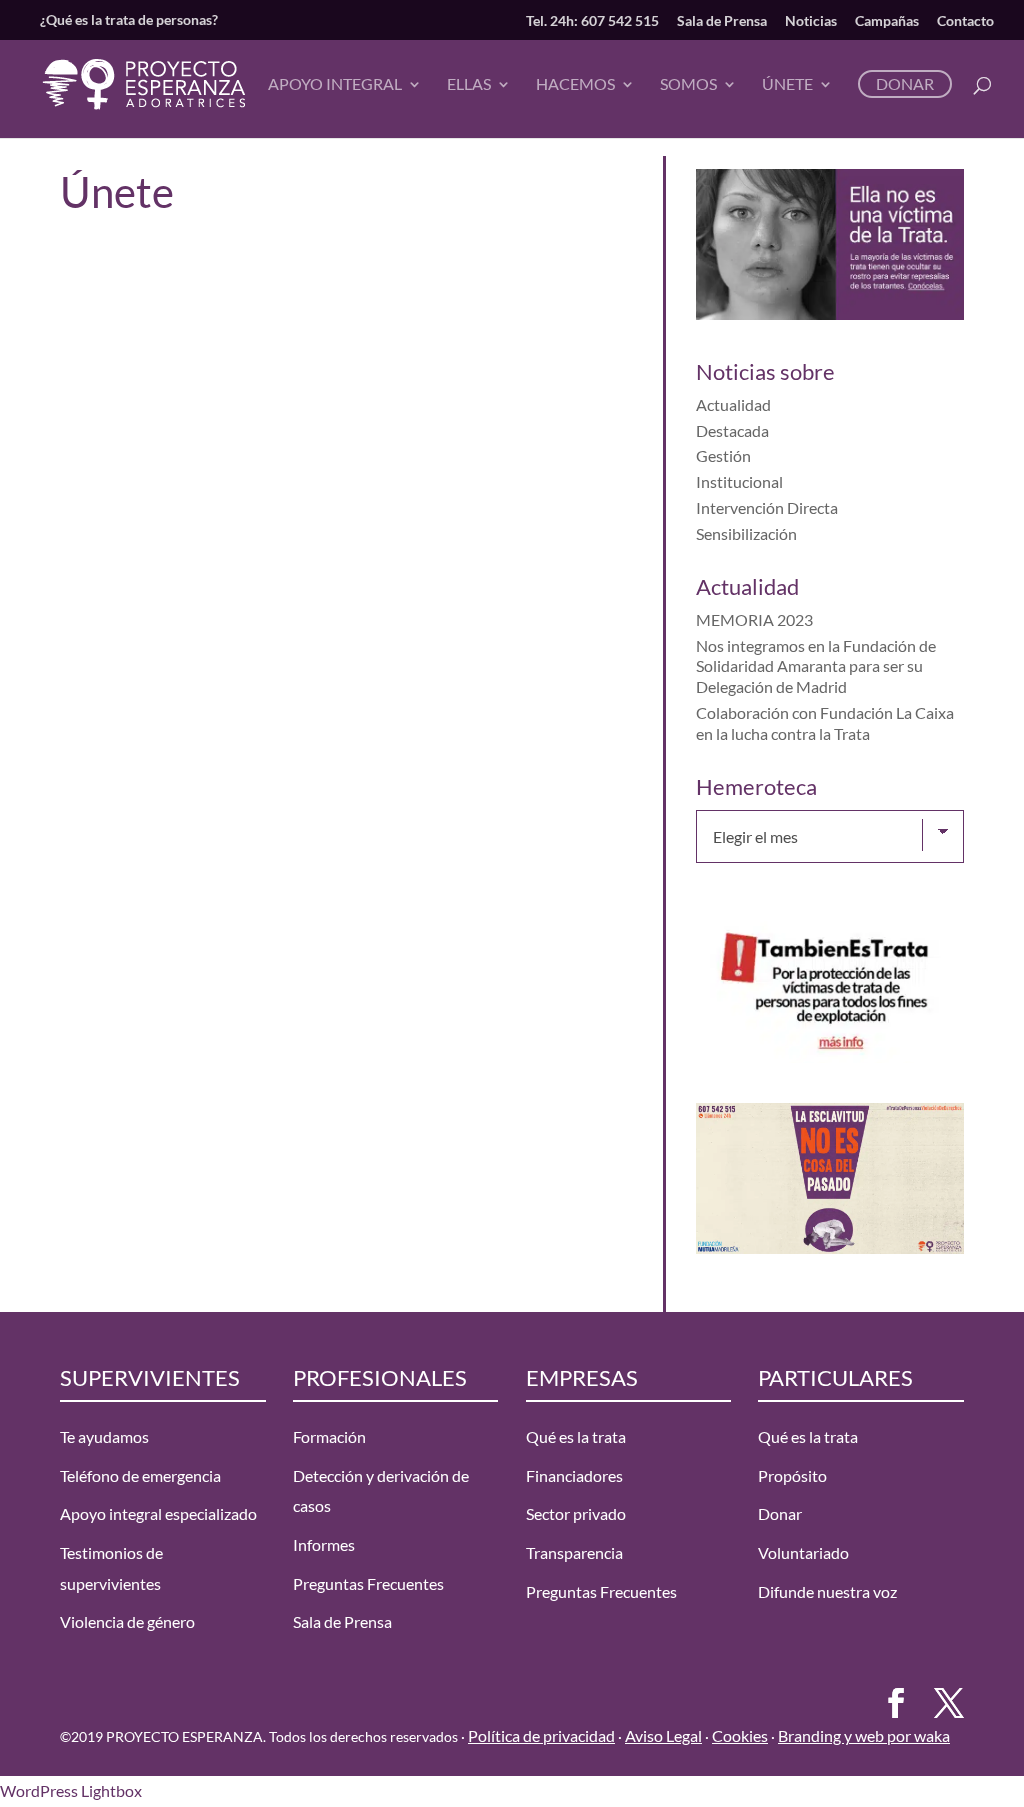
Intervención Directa (767, 507)
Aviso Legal (663, 1735)
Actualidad (733, 404)
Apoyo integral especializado (158, 1513)
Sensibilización (746, 533)
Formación (329, 1436)
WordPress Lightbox (71, 1790)
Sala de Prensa (722, 21)
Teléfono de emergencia (140, 1475)
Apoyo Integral (335, 85)
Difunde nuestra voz (827, 1591)
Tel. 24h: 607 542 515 (592, 21)
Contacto (965, 21)
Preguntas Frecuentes (368, 1583)
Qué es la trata (576, 1436)
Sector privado (576, 1513)
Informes (324, 1544)
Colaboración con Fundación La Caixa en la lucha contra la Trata (825, 723)
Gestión (723, 455)
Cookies (740, 1735)
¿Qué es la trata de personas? (129, 20)
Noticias (811, 21)
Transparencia (574, 1552)
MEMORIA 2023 (754, 619)
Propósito (792, 1475)
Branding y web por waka (864, 1735)
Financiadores (574, 1475)
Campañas (887, 21)
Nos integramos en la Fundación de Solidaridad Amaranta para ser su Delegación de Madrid (816, 666)
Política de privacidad (541, 1735)
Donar (905, 83)
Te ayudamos (104, 1436)
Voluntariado (803, 1552)
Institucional (739, 481)
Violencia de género (127, 1621)
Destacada (732, 430)
